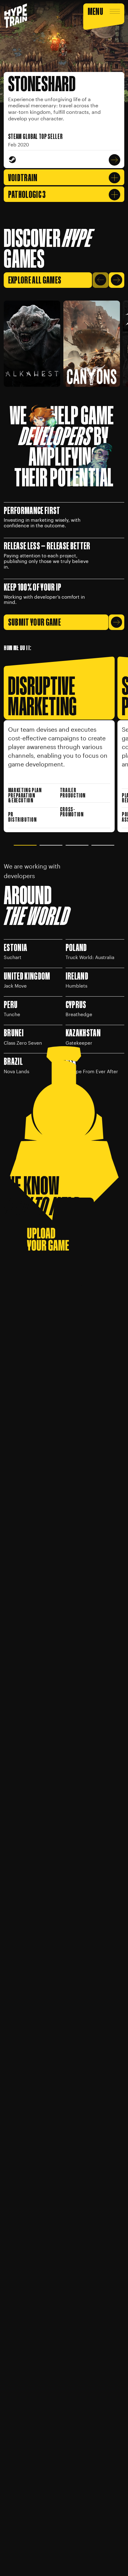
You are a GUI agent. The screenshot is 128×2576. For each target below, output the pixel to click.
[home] (16, 16)
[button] (104, 16)
